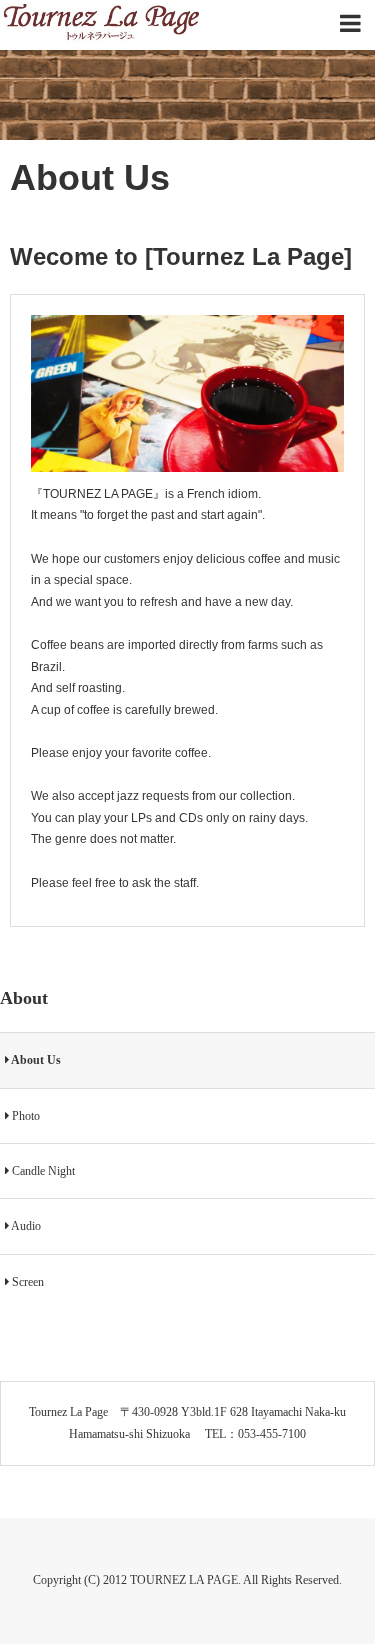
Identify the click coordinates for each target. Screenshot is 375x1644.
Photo (24, 1116)
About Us (35, 1060)
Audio (25, 1226)
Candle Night (42, 1171)
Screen (26, 1282)
